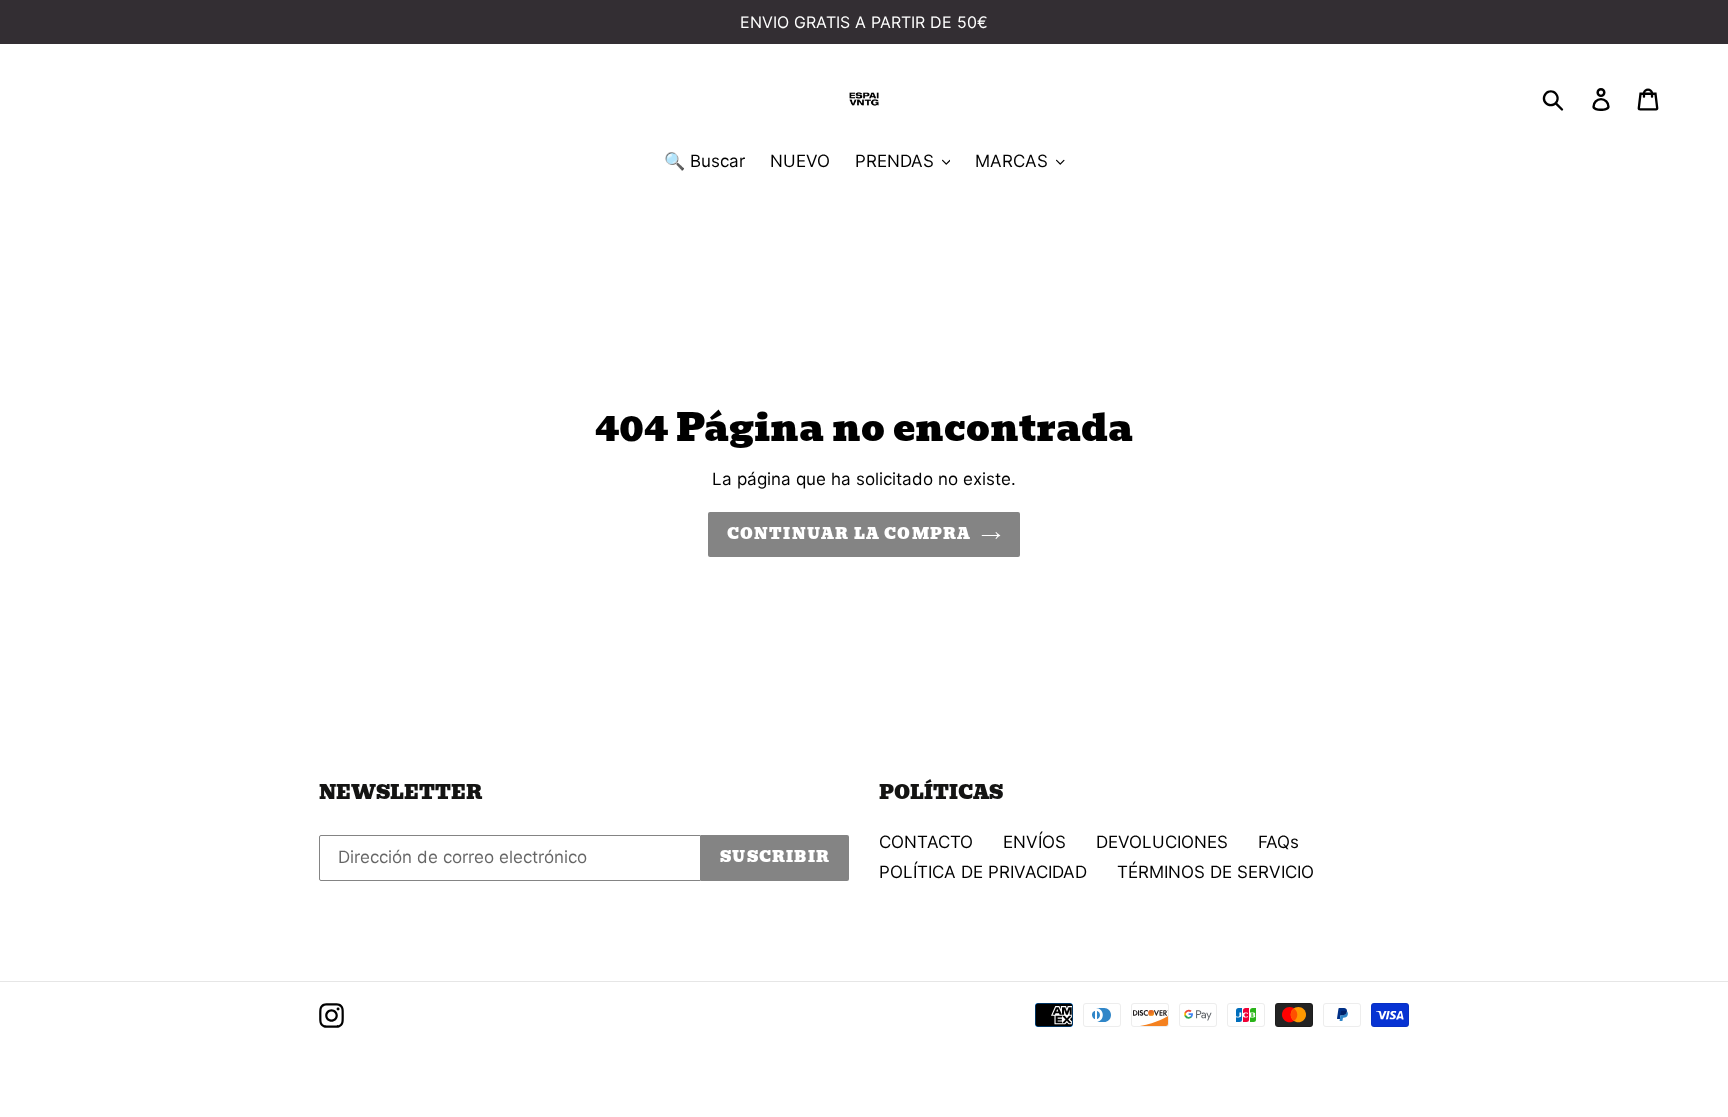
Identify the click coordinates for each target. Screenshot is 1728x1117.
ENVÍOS (1034, 842)
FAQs (1278, 842)
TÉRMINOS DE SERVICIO (1215, 872)
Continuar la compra (849, 534)
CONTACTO (926, 842)
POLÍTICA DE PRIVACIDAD (983, 872)
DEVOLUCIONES (1162, 842)
